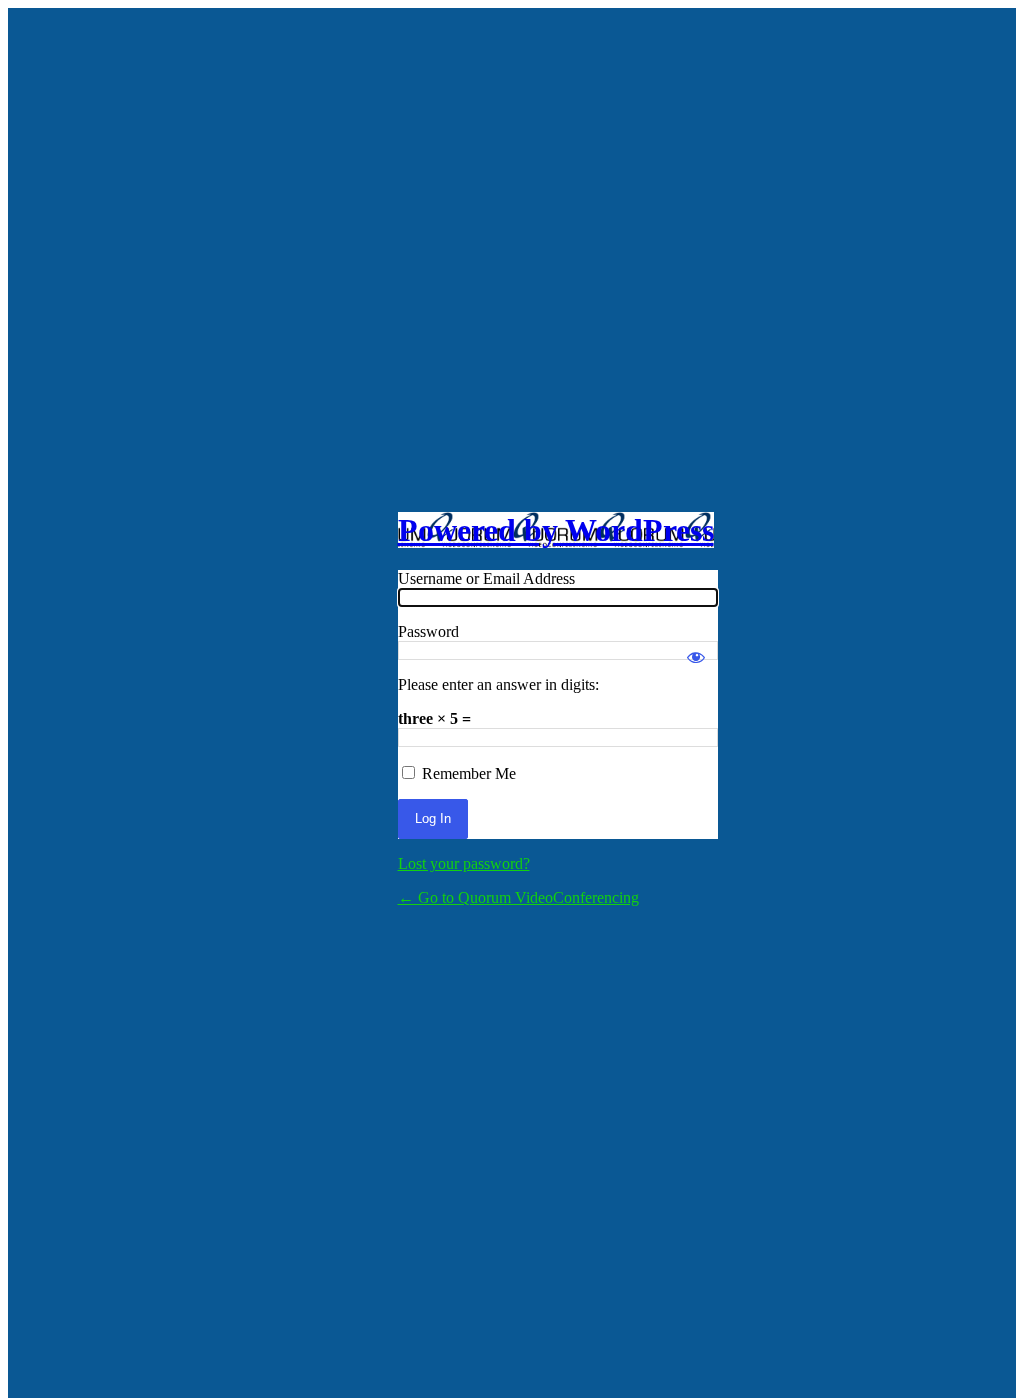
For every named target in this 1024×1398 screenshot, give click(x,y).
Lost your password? (464, 863)
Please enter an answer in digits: (498, 684)
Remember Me (469, 773)
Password (428, 631)
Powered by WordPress (556, 530)
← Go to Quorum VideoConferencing (518, 897)
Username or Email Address (486, 578)
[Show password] (696, 648)
